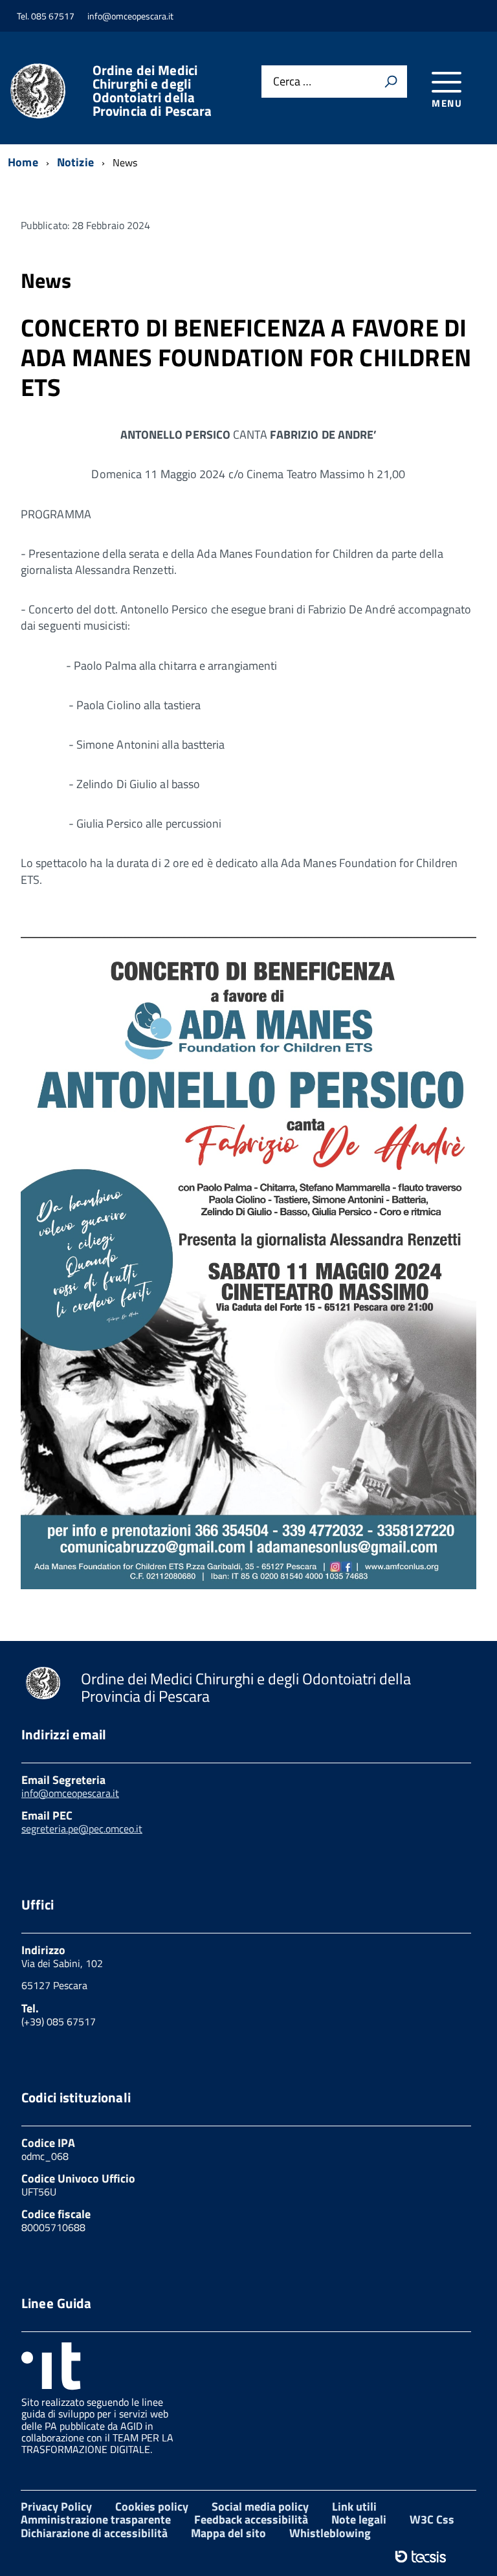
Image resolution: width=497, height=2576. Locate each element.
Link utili (354, 2506)
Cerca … (292, 82)
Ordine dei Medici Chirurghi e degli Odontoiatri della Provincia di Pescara (152, 91)
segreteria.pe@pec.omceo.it (82, 1829)
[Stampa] (391, 82)
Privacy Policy (56, 2506)
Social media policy (260, 2506)
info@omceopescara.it (70, 1793)
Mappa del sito (228, 2533)
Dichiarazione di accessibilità (94, 2533)
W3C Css (432, 2519)
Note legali (359, 2519)
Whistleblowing (330, 2533)
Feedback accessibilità (251, 2519)
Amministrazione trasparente (96, 2519)
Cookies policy (152, 2506)
